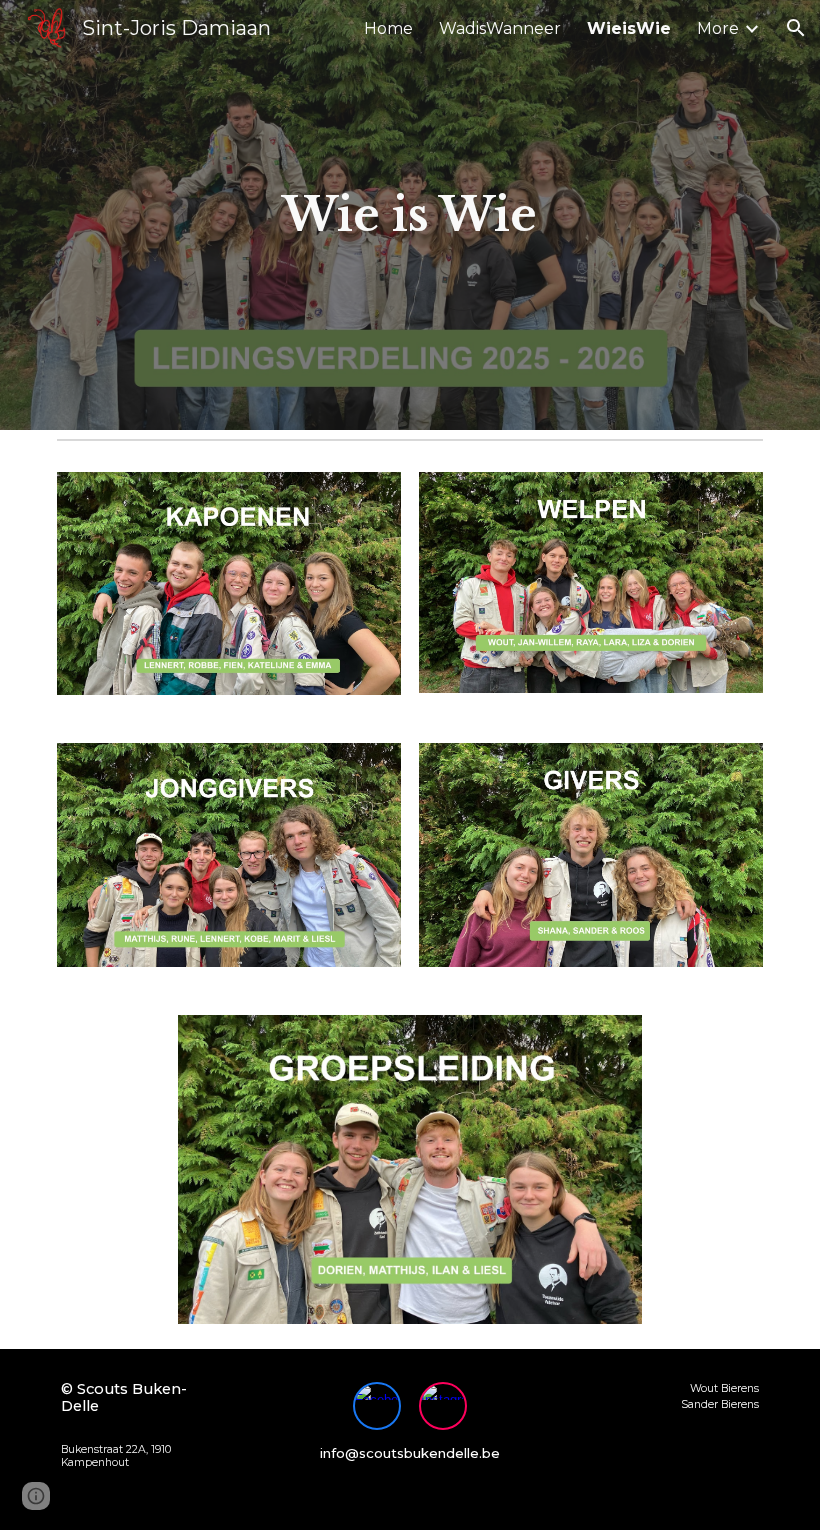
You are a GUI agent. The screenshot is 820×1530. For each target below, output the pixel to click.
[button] (796, 28)
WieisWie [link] (629, 28)
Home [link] (388, 28)
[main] (410, 215)
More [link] (718, 28)
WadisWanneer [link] (500, 28)
